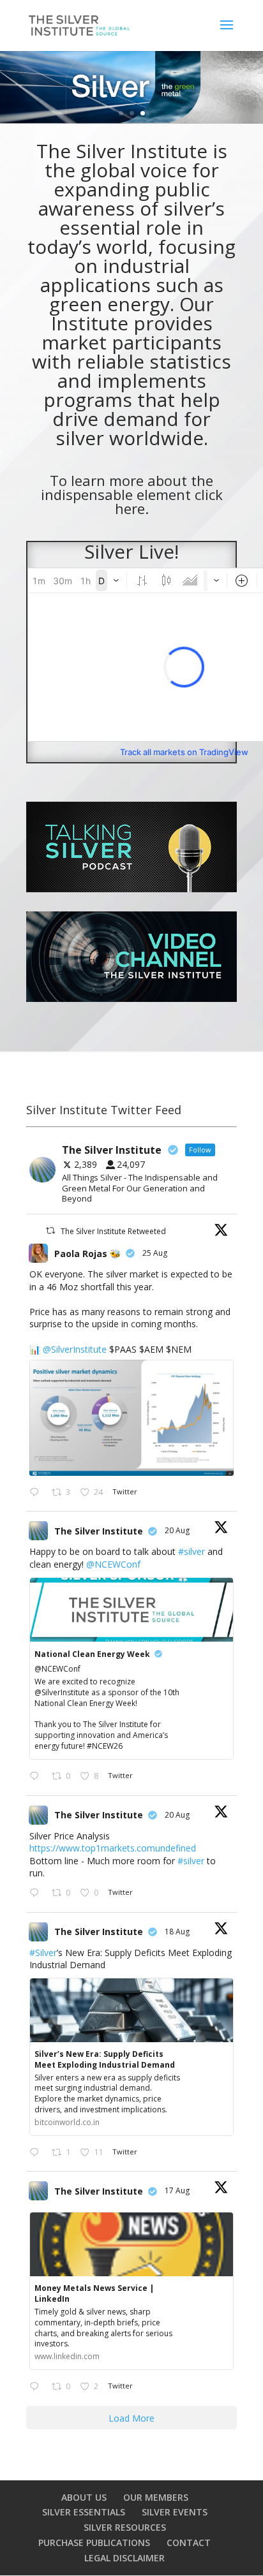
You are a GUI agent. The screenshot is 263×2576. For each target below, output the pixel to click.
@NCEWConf (113, 1564)
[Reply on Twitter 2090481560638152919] (37, 1777)
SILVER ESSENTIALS (84, 2512)
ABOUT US (84, 2497)
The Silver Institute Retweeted (113, 1231)
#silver (192, 1551)
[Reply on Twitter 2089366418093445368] (37, 2387)
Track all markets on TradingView (184, 752)
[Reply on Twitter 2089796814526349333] (37, 2153)
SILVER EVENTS (175, 2512)
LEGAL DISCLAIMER (124, 2558)
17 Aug (178, 2190)
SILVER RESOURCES (125, 2527)
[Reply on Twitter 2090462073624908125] (37, 1894)
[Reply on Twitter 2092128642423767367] (37, 1493)
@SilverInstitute (75, 1349)
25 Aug (156, 1253)
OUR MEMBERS (156, 2497)
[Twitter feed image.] (131, 1417)
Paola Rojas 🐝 (87, 1254)
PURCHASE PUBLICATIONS (94, 2543)
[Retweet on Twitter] (50, 1231)
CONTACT (189, 2543)
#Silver (43, 1953)
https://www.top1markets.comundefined (113, 1848)
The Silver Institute (99, 1531)
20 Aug (178, 1530)
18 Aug (178, 1932)
